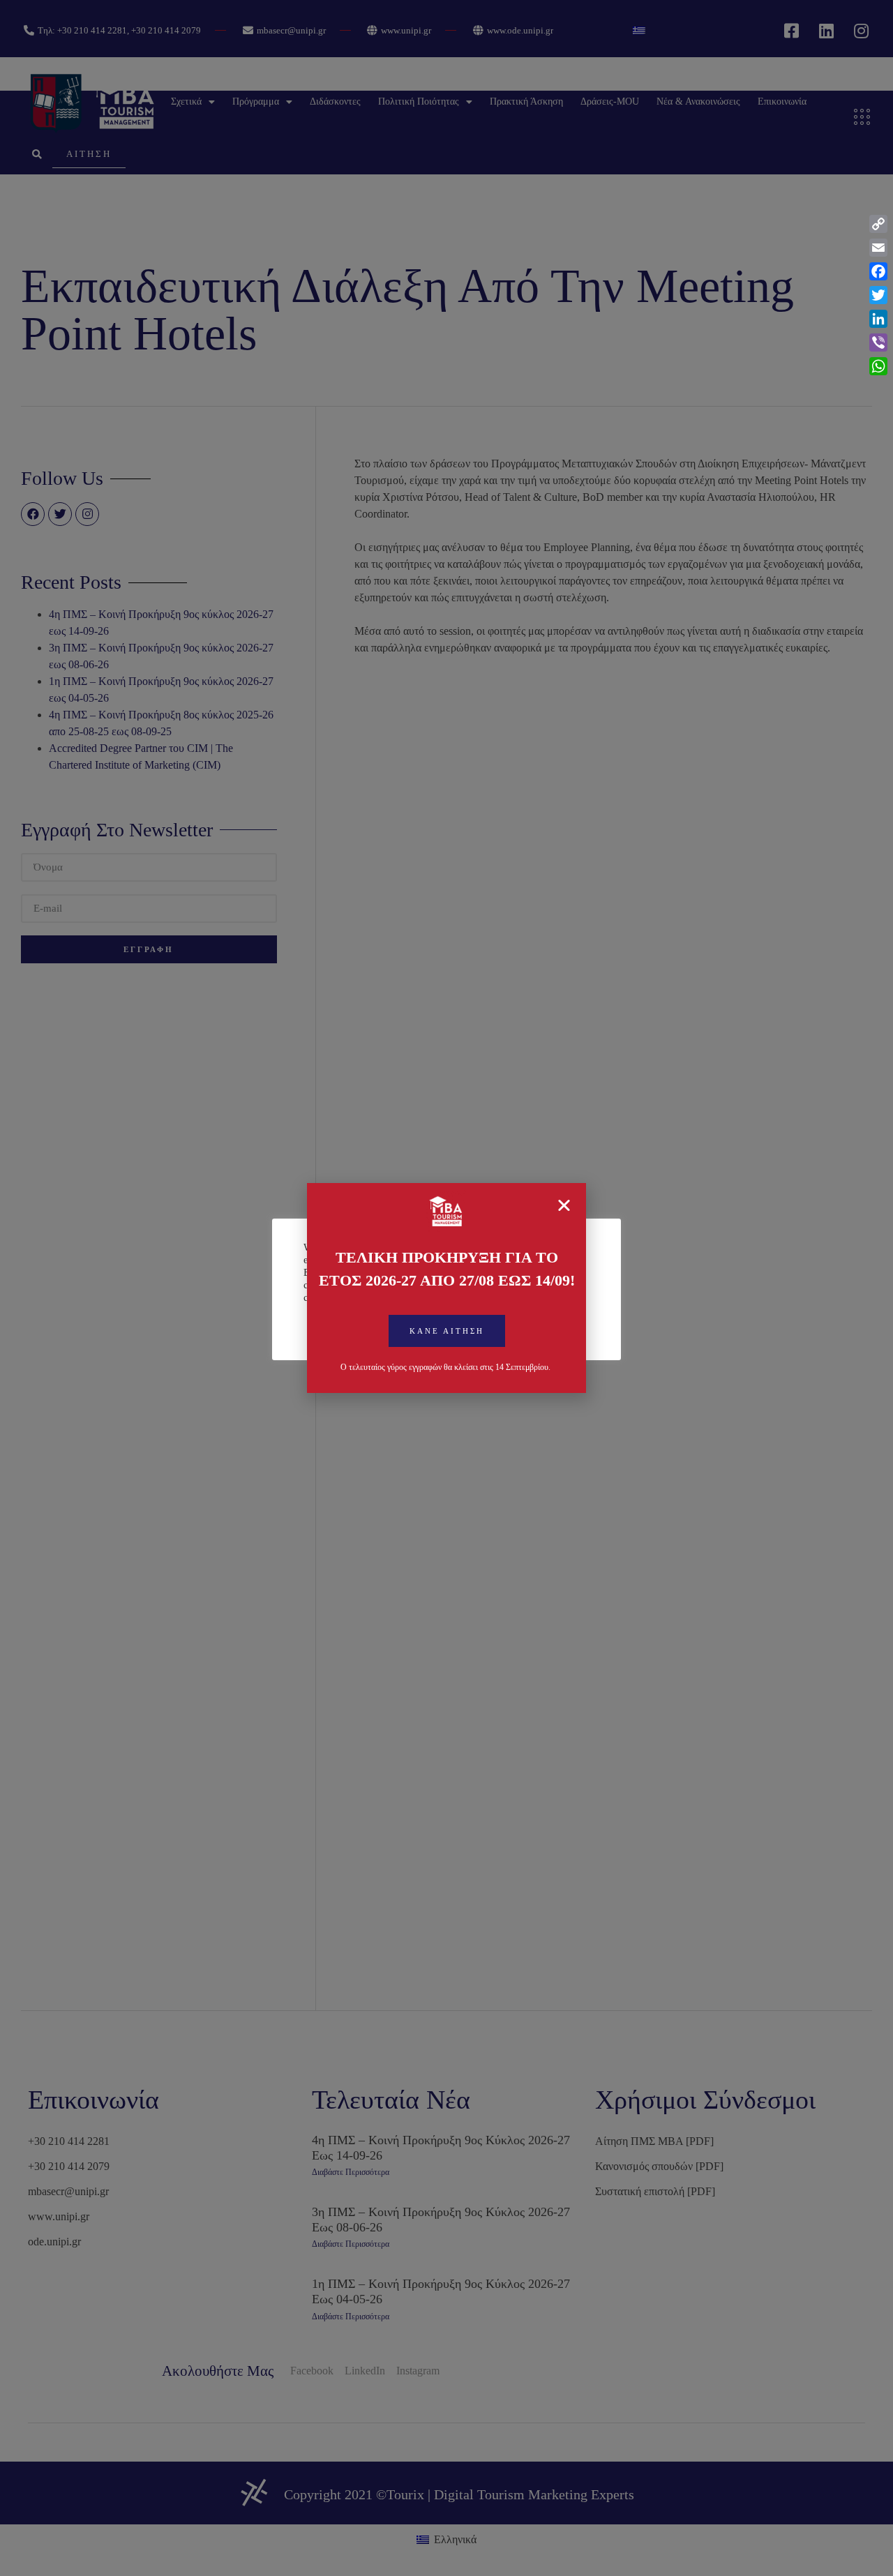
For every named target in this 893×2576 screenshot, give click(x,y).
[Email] (878, 248)
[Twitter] (878, 295)
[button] (447, 1331)
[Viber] (878, 342)
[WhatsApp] (878, 366)
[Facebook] (878, 271)
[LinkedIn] (878, 319)
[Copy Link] (878, 224)
